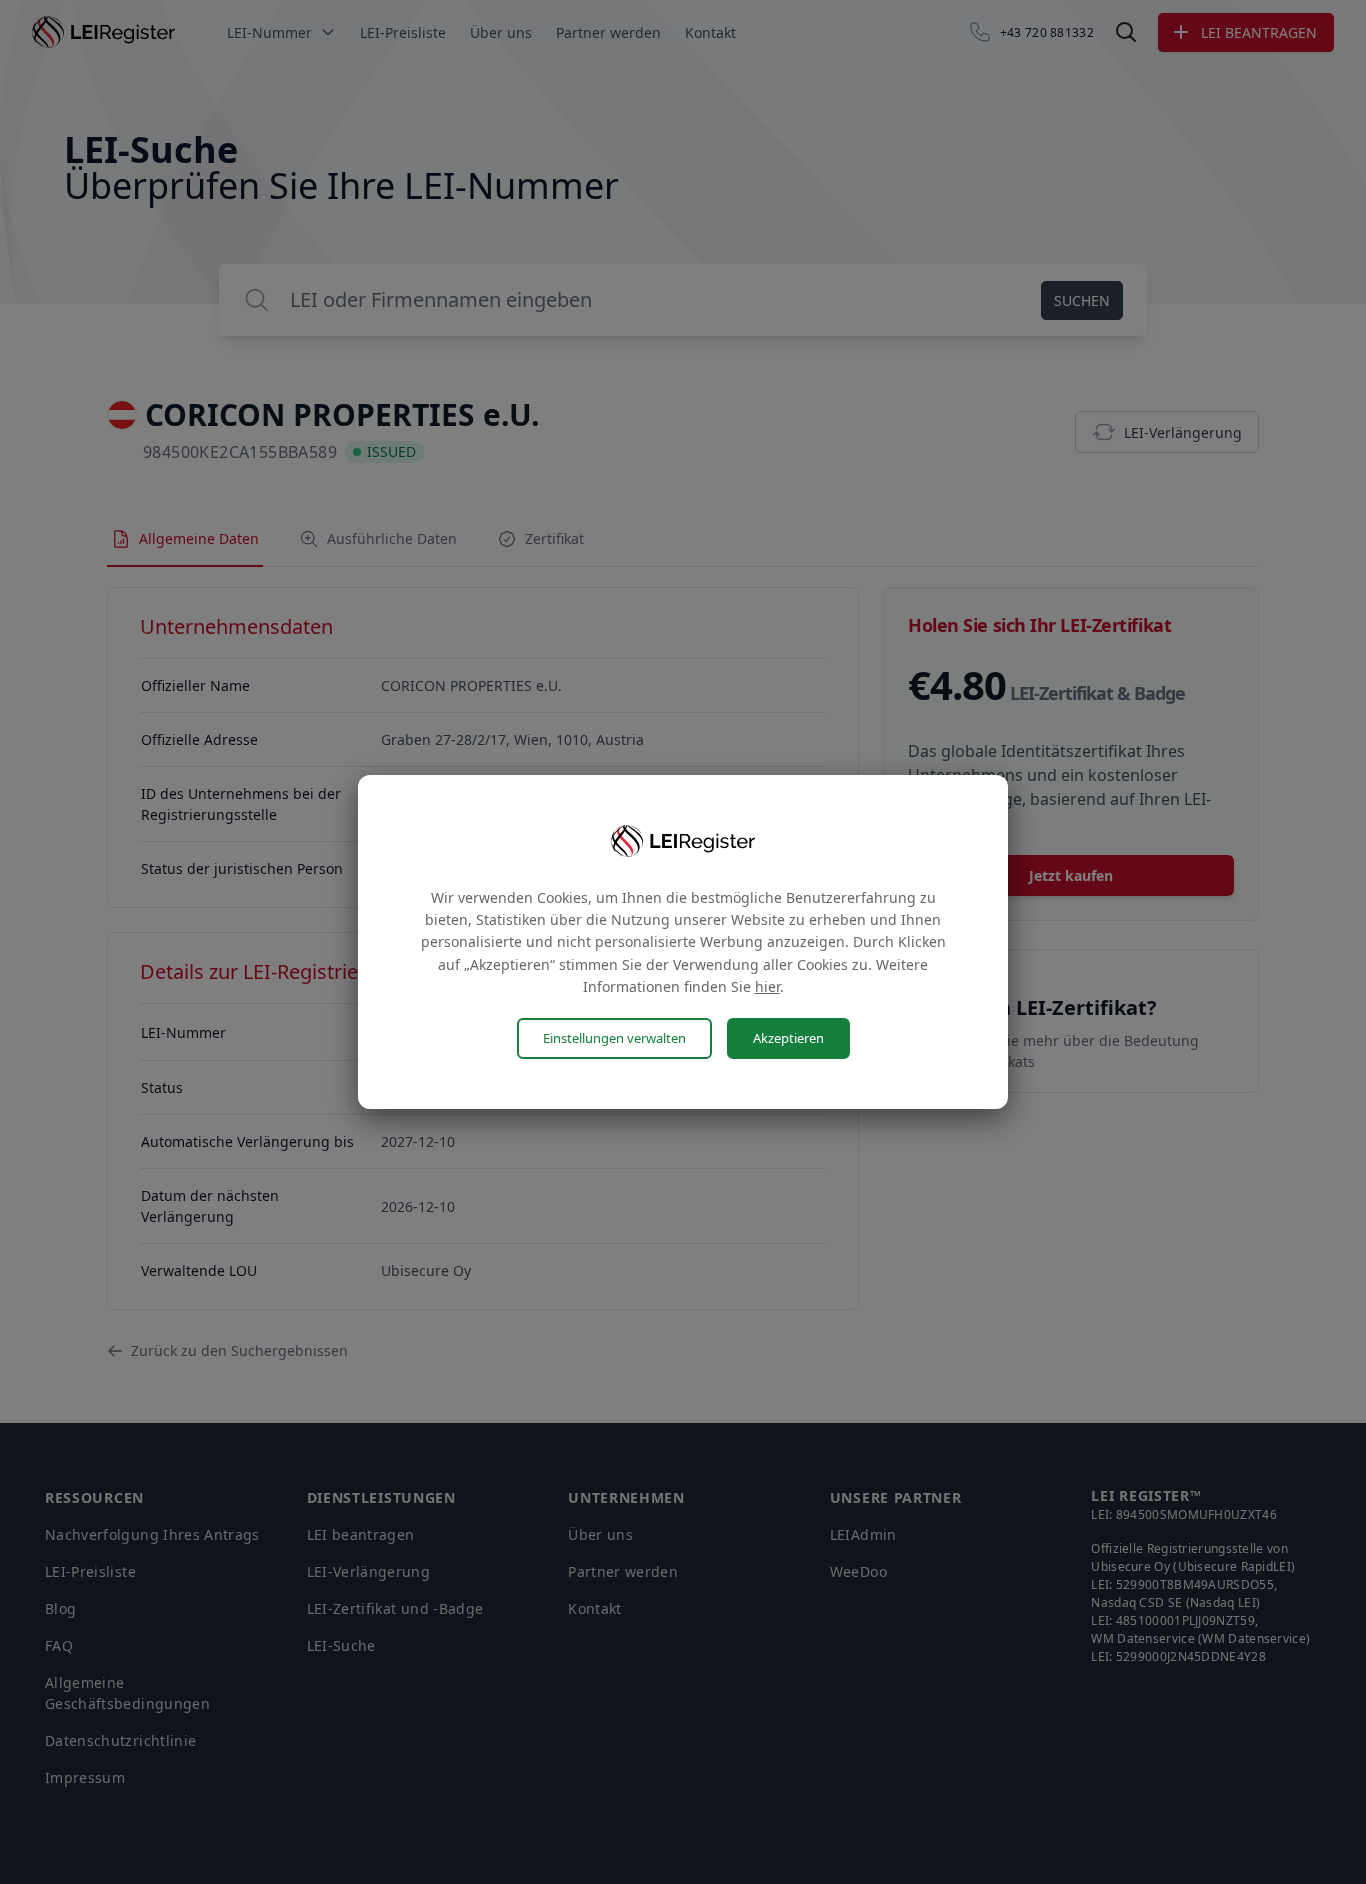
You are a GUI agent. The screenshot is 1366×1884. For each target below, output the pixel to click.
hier (767, 986)
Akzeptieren (788, 1038)
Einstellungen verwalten (614, 1038)
